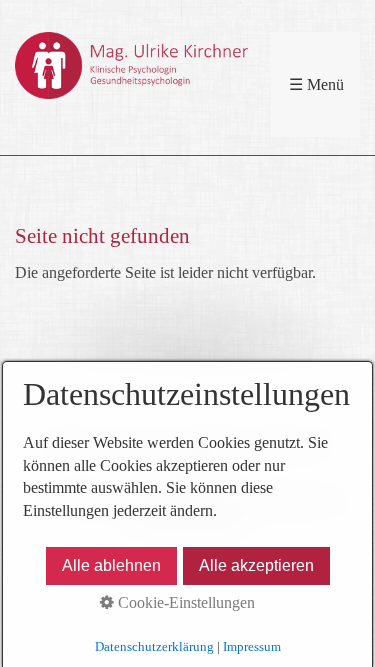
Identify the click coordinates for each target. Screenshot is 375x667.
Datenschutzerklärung (154, 646)
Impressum (252, 646)
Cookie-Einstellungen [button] (184, 602)
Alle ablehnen (111, 565)
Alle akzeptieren (256, 565)
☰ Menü (316, 84)
